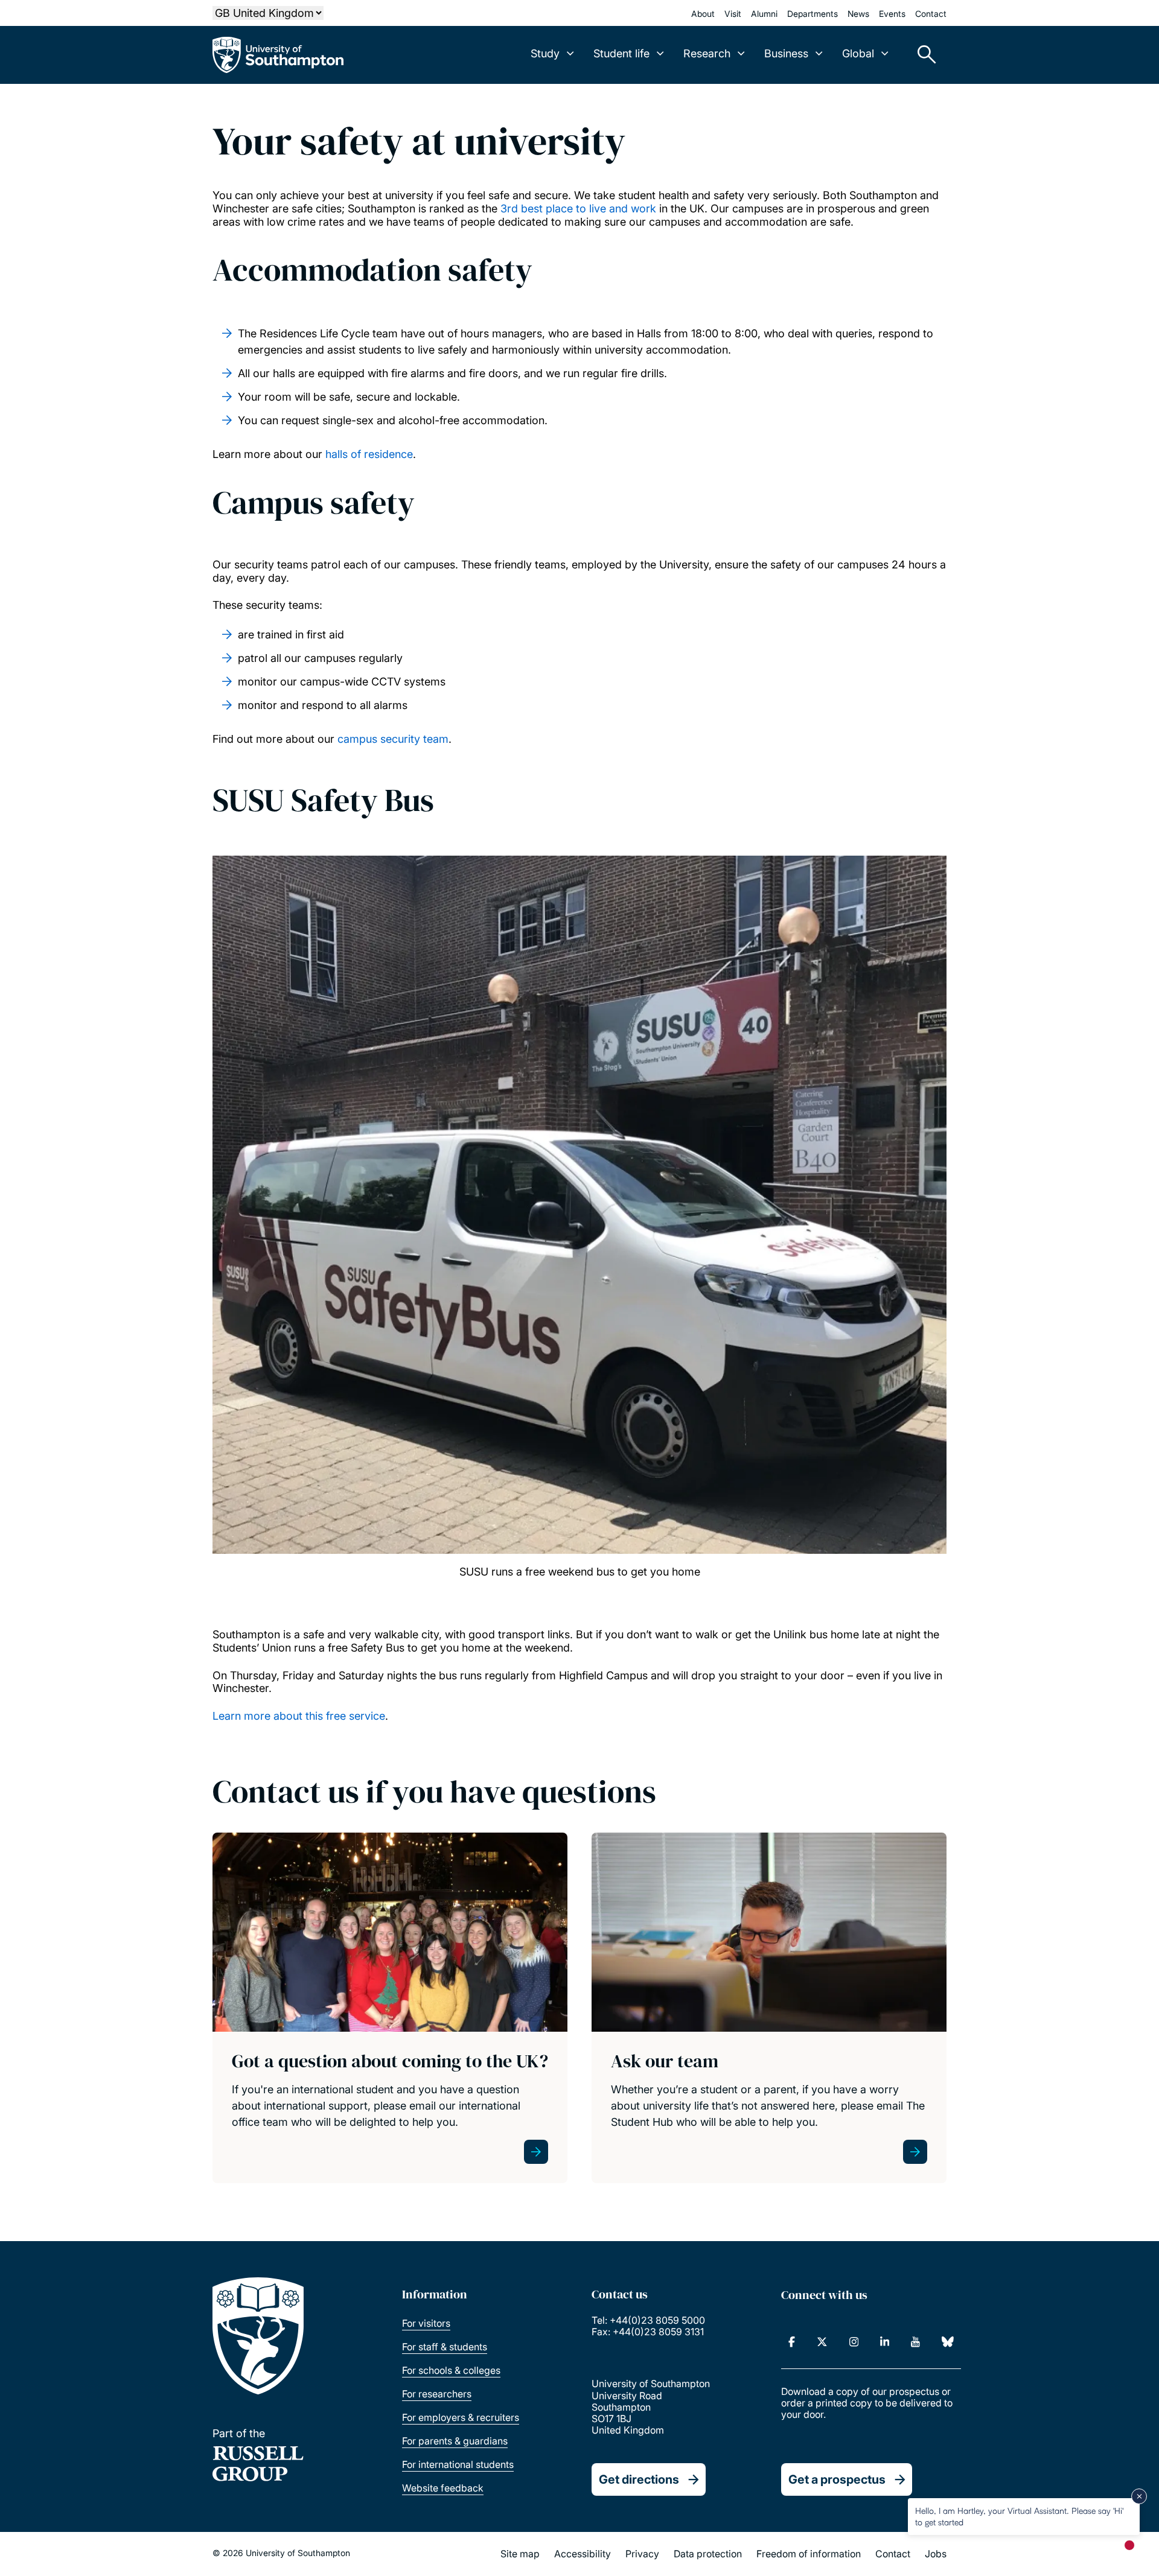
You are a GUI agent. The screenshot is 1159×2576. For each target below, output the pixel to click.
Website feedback (443, 2488)
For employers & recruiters (461, 2417)
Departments (813, 14)
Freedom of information (809, 2554)
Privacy (642, 2554)
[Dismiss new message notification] (1139, 2496)
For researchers (437, 2394)
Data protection (708, 2554)
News (858, 14)
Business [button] (786, 53)
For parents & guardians (455, 2441)
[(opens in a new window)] (792, 2342)
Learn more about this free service (299, 1716)
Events (892, 14)
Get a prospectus (837, 2479)
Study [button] (545, 53)
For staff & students (445, 2347)
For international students (458, 2464)
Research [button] (707, 53)
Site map (520, 2554)
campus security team (393, 739)
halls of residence (369, 454)
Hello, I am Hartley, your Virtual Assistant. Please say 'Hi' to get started (1019, 2516)
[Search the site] (922, 55)
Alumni (764, 14)
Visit (733, 14)
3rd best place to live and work (578, 208)
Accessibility (583, 2554)
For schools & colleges (451, 2370)
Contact (931, 14)
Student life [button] (621, 53)
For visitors (426, 2323)
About (703, 14)
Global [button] (858, 53)
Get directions (639, 2479)
